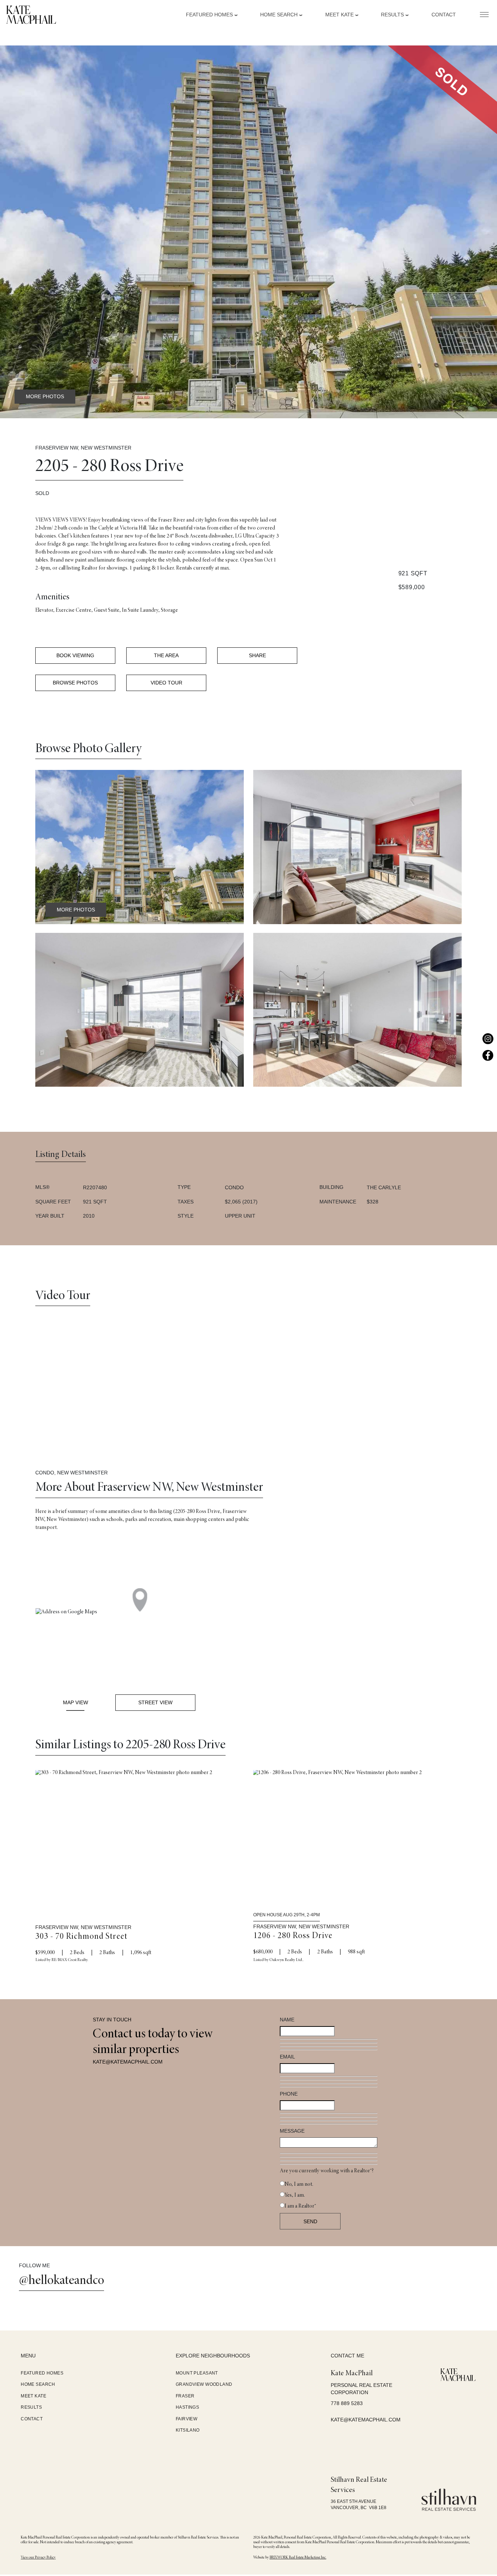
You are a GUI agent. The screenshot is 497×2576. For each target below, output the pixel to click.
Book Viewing (75, 655)
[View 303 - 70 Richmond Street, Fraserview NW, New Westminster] (140, 1839)
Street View (155, 1702)
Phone (289, 2094)
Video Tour (166, 683)
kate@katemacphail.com (128, 2062)
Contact (444, 15)
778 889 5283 (347, 2403)
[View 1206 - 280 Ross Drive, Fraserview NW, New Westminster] (357, 1839)
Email (287, 2057)
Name (287, 2020)
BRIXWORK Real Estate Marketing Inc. (298, 2558)
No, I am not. (299, 2184)
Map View (75, 1702)
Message (292, 2131)
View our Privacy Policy (38, 2558)
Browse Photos (75, 683)
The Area (166, 655)
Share (257, 655)
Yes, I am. (295, 2195)
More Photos (45, 396)
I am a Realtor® (300, 2206)
